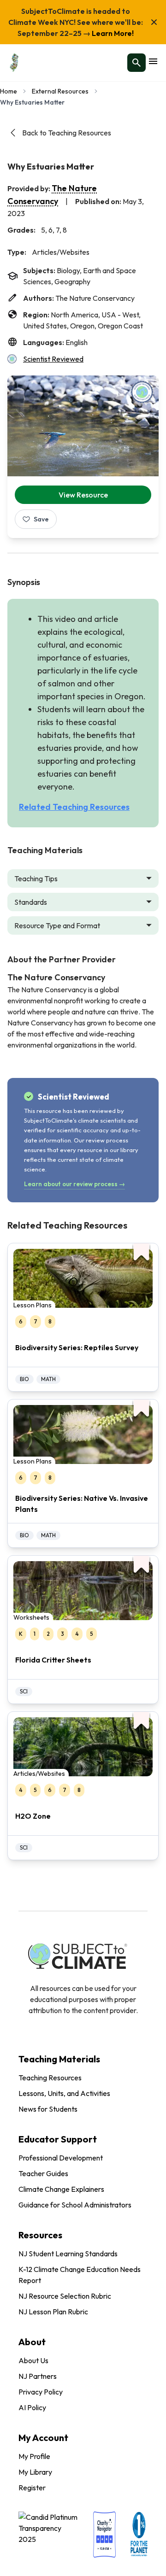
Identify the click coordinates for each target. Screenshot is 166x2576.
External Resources (60, 91)
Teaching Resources (50, 2078)
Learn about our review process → (74, 1184)
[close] (154, 22)
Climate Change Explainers (61, 2189)
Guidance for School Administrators (75, 2205)
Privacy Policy (41, 2392)
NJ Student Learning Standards (68, 2254)
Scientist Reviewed (53, 359)
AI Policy (32, 2407)
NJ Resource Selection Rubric (65, 2296)
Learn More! (112, 33)
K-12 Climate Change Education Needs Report (80, 2275)
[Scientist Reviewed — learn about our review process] (142, 392)
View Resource (83, 495)
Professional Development (61, 2158)
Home (9, 91)
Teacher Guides (43, 2173)
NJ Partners (38, 2376)
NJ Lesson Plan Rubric (53, 2312)
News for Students (48, 2109)
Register (32, 2488)
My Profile (34, 2456)
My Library (35, 2472)
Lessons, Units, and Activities (64, 2093)
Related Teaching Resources (74, 807)
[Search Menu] (136, 63)
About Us (33, 2360)
